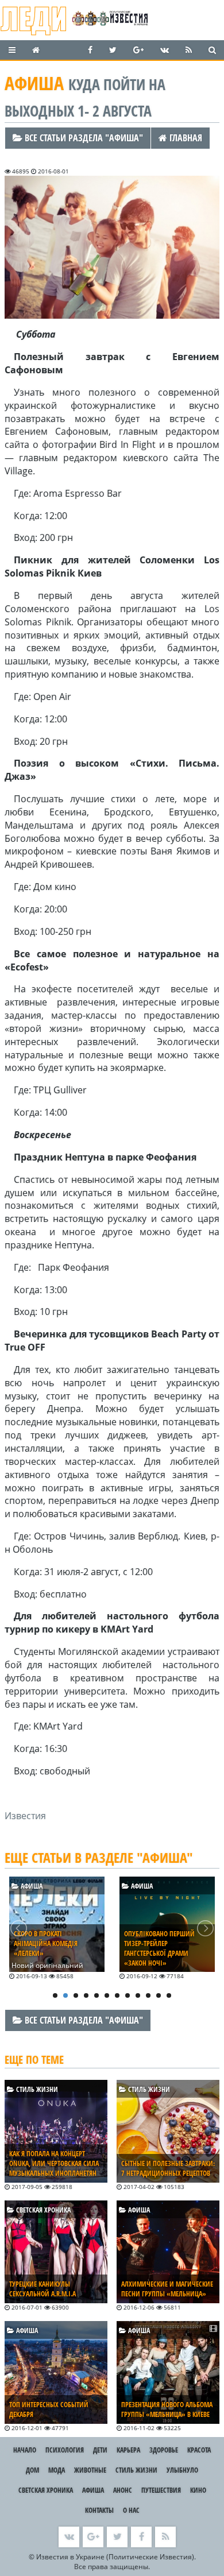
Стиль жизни (36, 2089)
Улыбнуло (182, 2470)
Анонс (123, 2490)
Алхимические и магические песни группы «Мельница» (167, 2289)
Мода (57, 2470)
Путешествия (161, 2490)
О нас (131, 2510)
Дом (32, 2470)
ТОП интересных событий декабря (49, 2409)
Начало (25, 2450)
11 (159, 1995)
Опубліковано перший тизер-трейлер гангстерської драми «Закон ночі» (159, 1948)
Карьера (128, 2450)
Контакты (99, 2510)
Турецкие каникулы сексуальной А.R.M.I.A (43, 2289)
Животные (90, 2470)
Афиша (31, 1886)
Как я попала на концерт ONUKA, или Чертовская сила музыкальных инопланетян (54, 2163)
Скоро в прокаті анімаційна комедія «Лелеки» (46, 1943)
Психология (65, 2450)
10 (148, 1995)
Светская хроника (43, 2210)
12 (169, 1995)
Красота (199, 2450)
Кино (198, 2490)
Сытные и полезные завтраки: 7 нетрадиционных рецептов (168, 2168)
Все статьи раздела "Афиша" (83, 138)
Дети (100, 2450)
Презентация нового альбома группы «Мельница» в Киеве (167, 2409)
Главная (185, 138)
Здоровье (164, 2450)
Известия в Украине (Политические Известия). (116, 2557)
